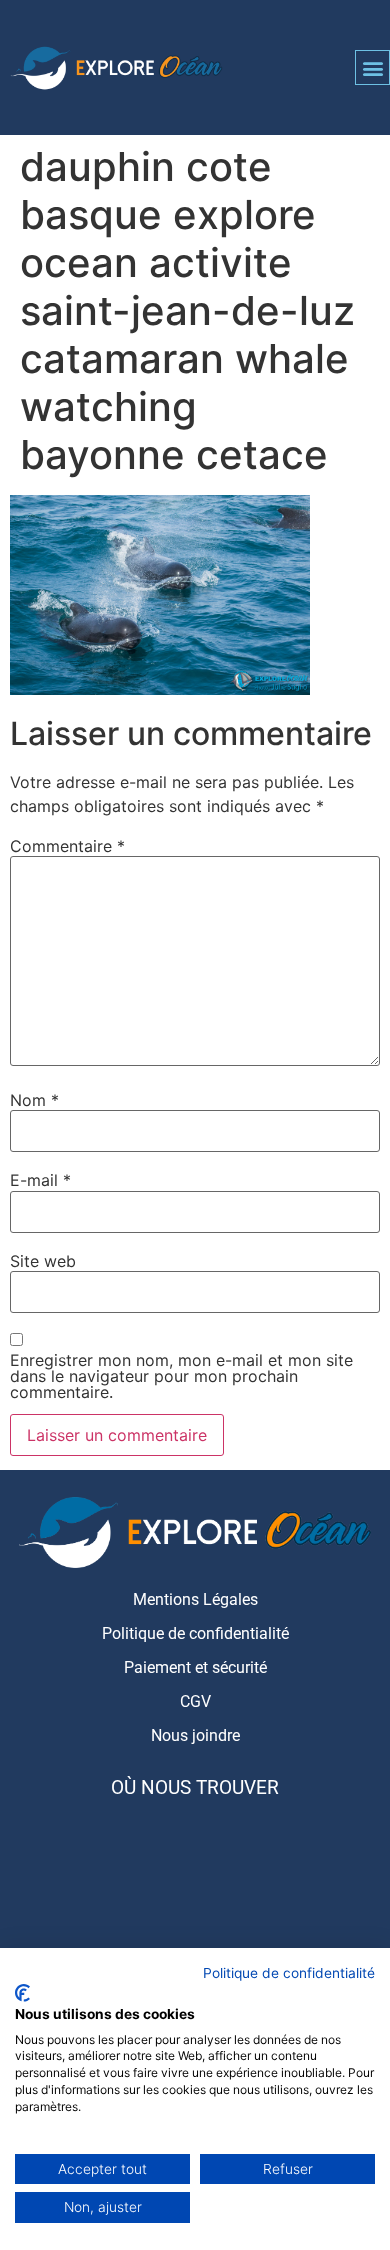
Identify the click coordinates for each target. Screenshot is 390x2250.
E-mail (40, 1180)
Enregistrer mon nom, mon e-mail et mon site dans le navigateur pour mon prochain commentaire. (181, 1376)
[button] (372, 67)
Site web (43, 1261)
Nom (34, 1100)
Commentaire (67, 846)
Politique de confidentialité (289, 1973)
